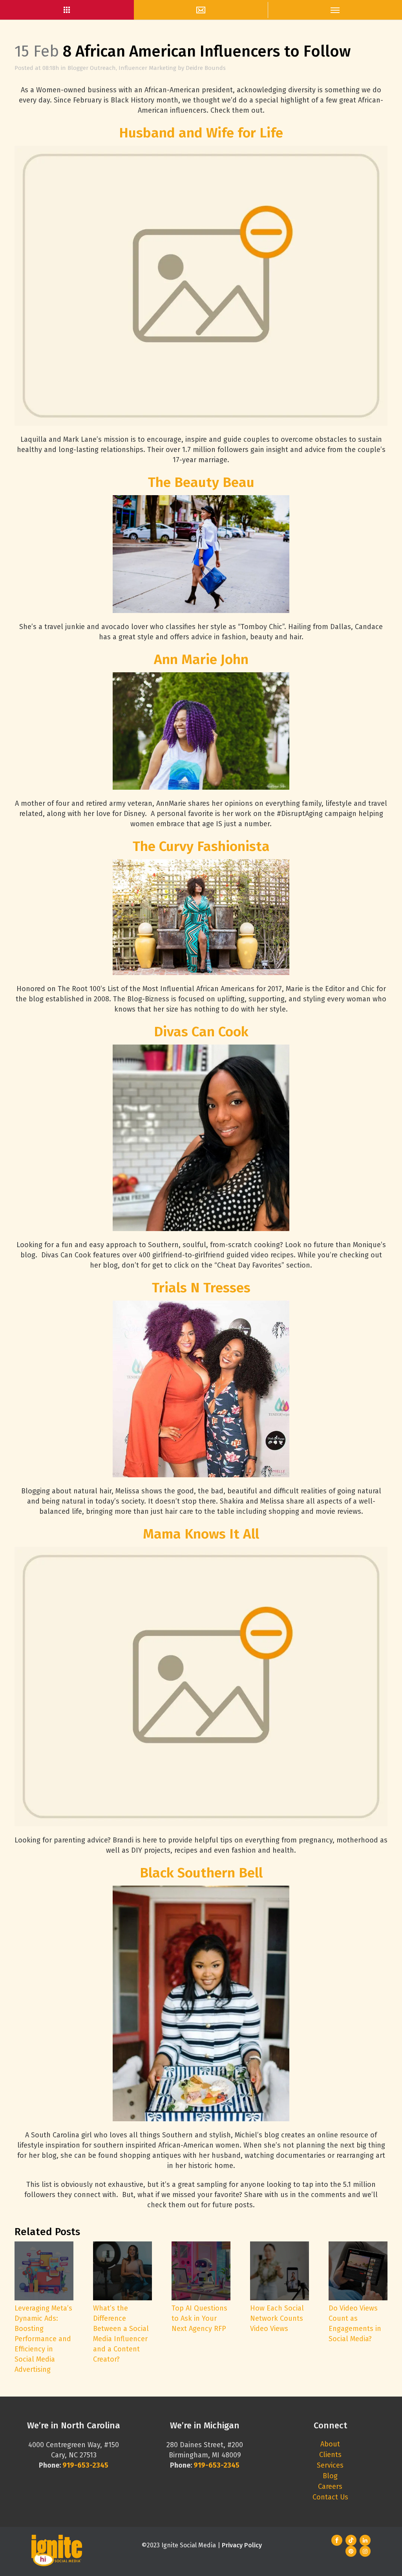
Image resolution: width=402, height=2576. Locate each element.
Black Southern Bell (201, 1873)
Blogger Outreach (92, 68)
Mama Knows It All (201, 1534)
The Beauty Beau (201, 482)
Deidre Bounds (206, 68)
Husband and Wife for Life (201, 133)
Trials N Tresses (201, 1288)
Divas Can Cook (201, 1032)
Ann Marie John (201, 659)
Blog (330, 2476)
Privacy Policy (242, 2545)
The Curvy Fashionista (201, 846)
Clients (330, 2455)
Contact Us (330, 2497)
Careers (330, 2486)
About (330, 2444)
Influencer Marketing (147, 68)
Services (330, 2465)
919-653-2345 (217, 2465)
